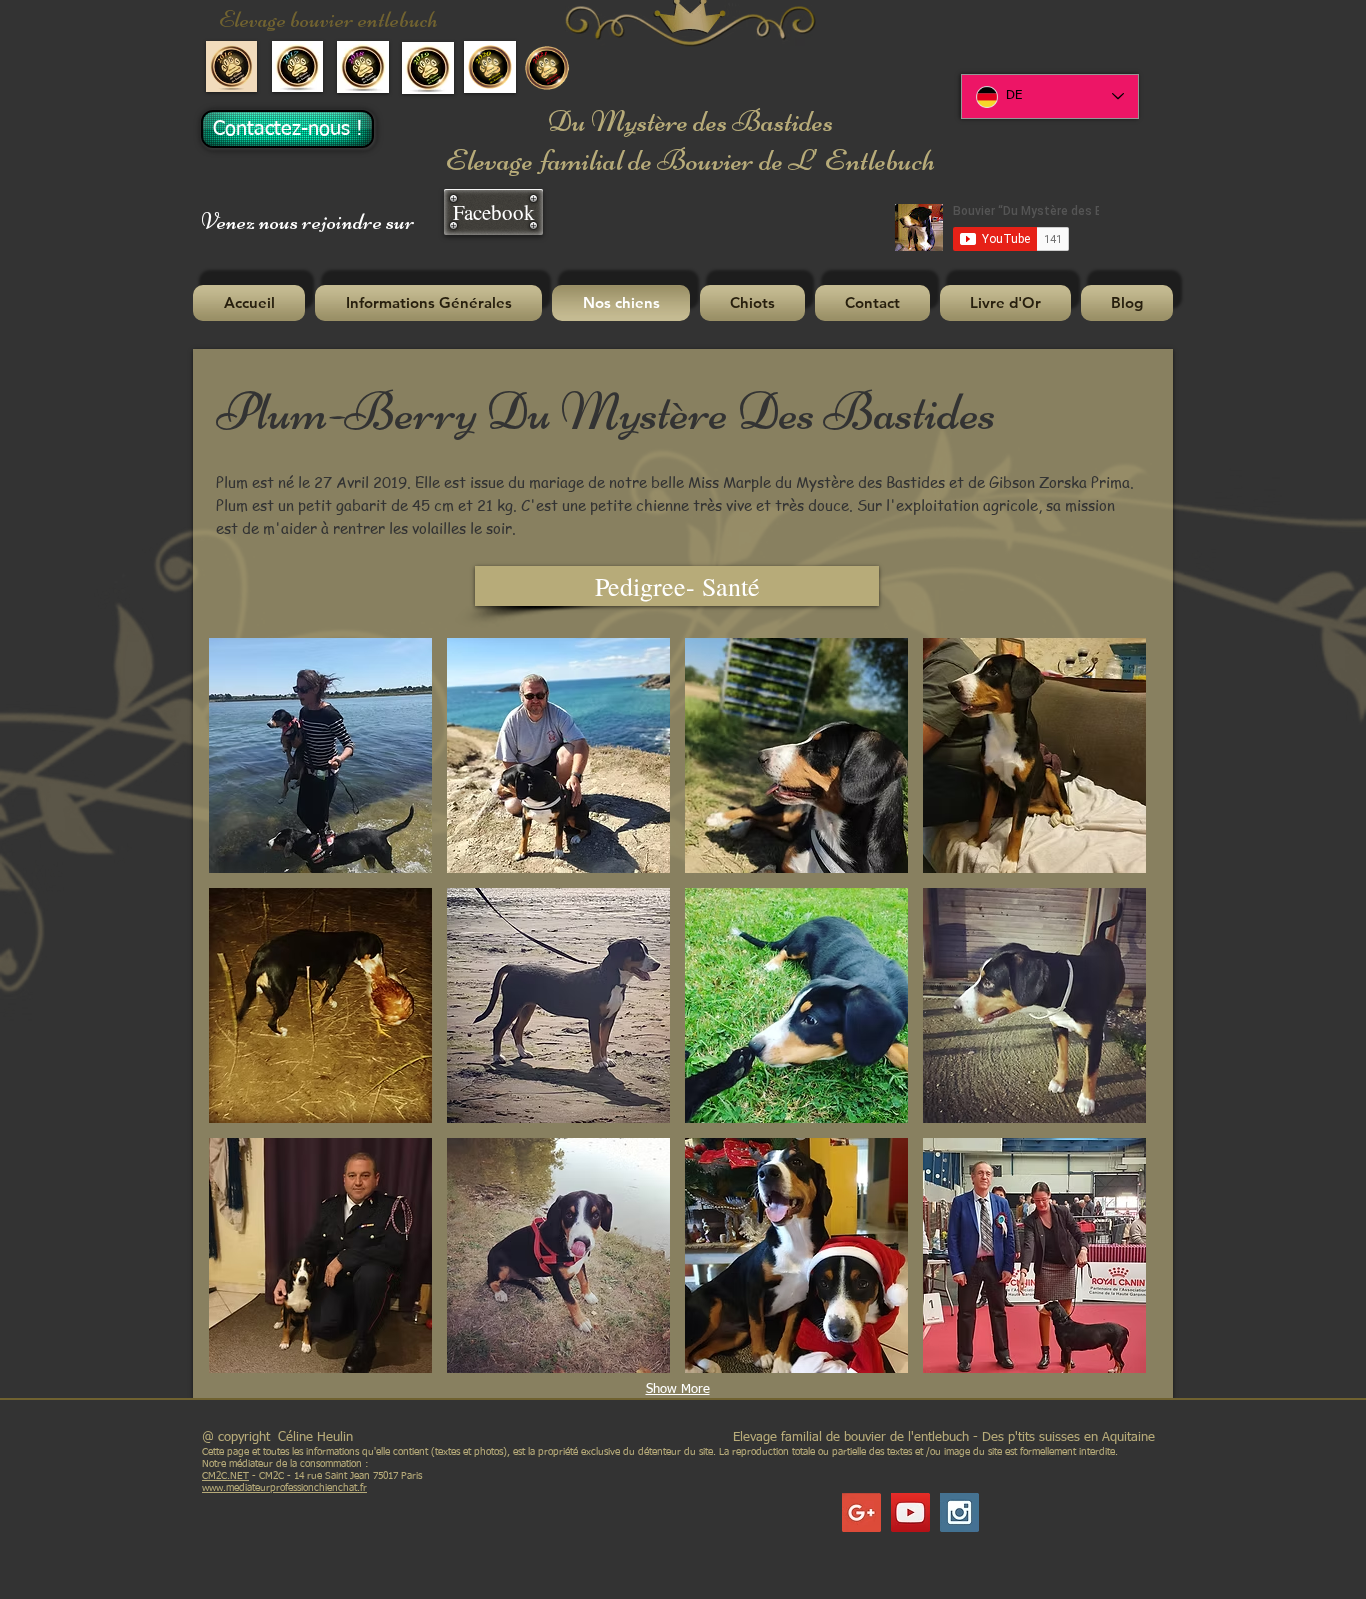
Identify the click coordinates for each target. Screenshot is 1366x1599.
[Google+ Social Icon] (861, 1512)
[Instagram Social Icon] (959, 1512)
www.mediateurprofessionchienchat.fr (284, 1488)
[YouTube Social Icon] (910, 1512)
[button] (428, 303)
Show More (678, 1389)
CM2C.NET (225, 1476)
